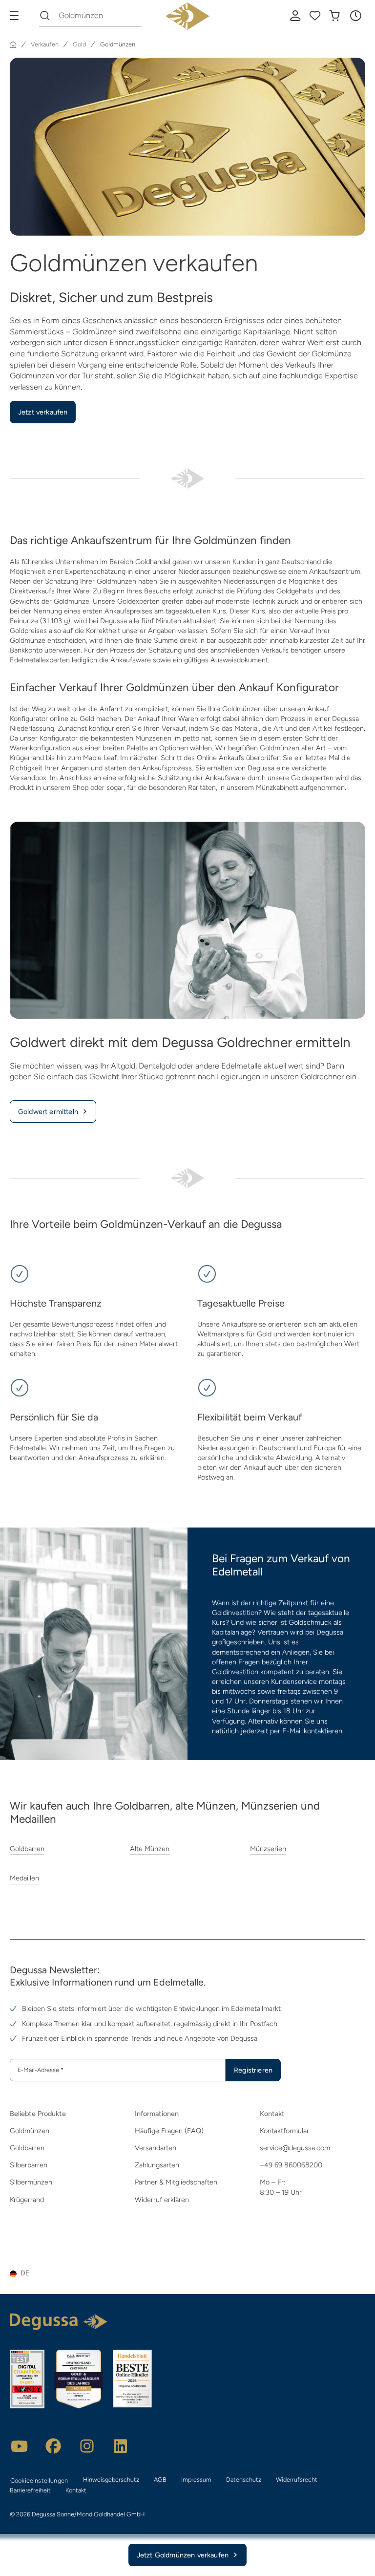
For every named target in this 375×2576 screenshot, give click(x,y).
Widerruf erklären (162, 2200)
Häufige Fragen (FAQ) (169, 2131)
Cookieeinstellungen (39, 2480)
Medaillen (24, 1878)
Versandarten (156, 2148)
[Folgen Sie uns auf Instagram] (87, 2446)
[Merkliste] (315, 16)
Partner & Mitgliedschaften (176, 2182)
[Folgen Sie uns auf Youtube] (20, 2446)
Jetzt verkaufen (43, 412)
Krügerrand (27, 2200)
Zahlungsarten (157, 2165)
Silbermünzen (31, 2182)
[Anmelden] (295, 16)
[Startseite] (13, 44)
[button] (355, 16)
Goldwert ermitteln (48, 1112)
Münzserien (268, 1849)
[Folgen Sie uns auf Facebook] (53, 2446)
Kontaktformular (284, 2131)
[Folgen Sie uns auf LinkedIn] (121, 2446)
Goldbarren (27, 1849)
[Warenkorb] (334, 16)
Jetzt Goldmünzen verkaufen (183, 2555)
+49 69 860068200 (291, 2165)
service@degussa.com (295, 2148)
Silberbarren (29, 2165)
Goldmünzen (30, 2131)
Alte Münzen (150, 1849)
